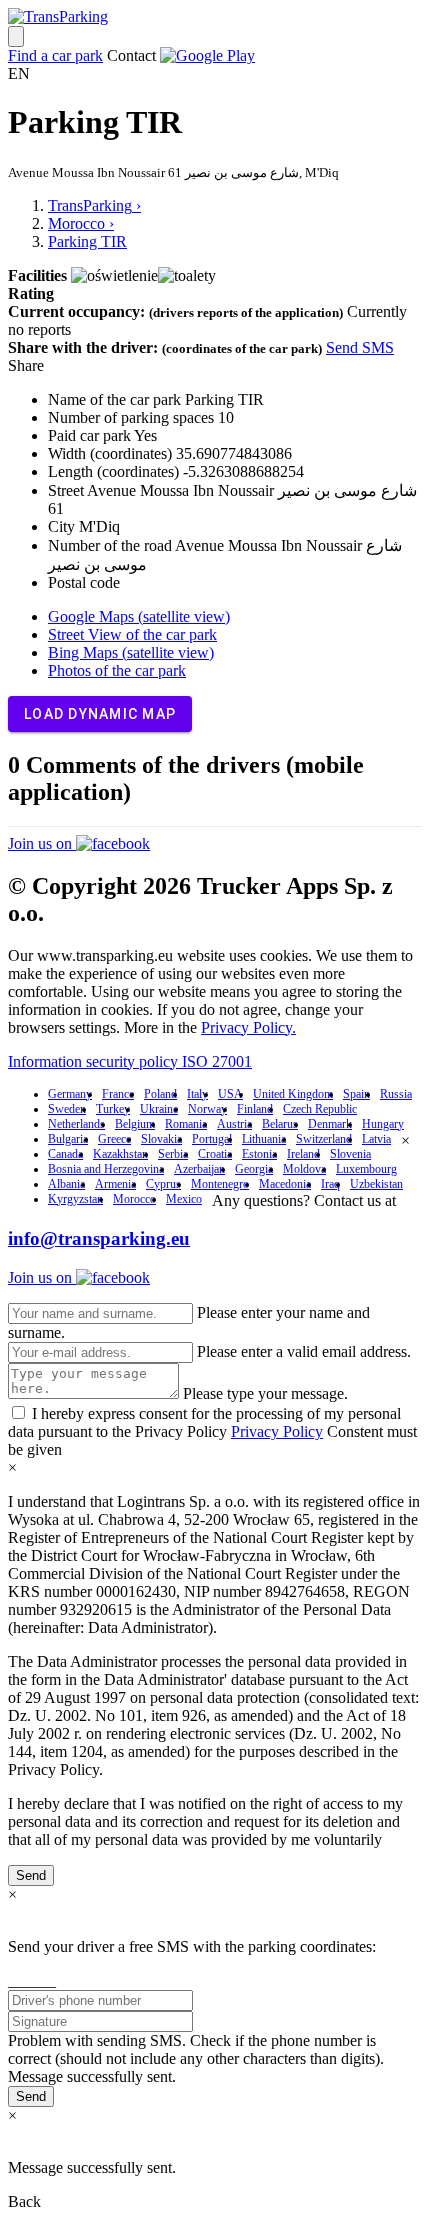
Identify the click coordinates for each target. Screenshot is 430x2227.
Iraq (330, 1184)
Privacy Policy (277, 1431)
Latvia (376, 1139)
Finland (255, 1109)
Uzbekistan (376, 1184)
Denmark (330, 1124)
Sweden (67, 1109)
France (118, 1094)
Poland (160, 1094)
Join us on (42, 843)
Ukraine (159, 1109)
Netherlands (76, 1124)
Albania (66, 1184)
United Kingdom (293, 1094)
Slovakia (161, 1139)
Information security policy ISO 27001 (130, 1061)
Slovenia (350, 1154)
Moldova (304, 1169)
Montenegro (220, 1184)
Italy (197, 1094)
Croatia (215, 1154)
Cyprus (163, 1184)
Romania (186, 1124)
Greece (114, 1139)
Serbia (173, 1154)
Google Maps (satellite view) (139, 616)
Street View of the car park (132, 634)
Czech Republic (320, 1109)
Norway (207, 1109)
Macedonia (285, 1184)
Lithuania (264, 1139)
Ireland (303, 1154)
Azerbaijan (199, 1169)
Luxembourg (366, 1169)
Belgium (135, 1124)
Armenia (115, 1184)
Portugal (212, 1139)
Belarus (280, 1124)
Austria (234, 1124)
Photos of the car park (117, 670)
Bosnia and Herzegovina (106, 1169)
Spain (356, 1094)
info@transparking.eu (99, 1238)
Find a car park (55, 55)
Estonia (259, 1154)
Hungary (383, 1124)
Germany (70, 1094)
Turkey (113, 1109)
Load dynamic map (100, 714)
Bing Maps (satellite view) (131, 652)
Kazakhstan (120, 1154)
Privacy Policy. (248, 1027)
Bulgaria (68, 1139)
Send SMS (360, 347)
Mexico (184, 1199)
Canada (65, 1154)
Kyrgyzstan (75, 1199)
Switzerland (324, 1139)
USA (230, 1094)
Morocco (134, 1199)
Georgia (254, 1169)
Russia (396, 1094)
